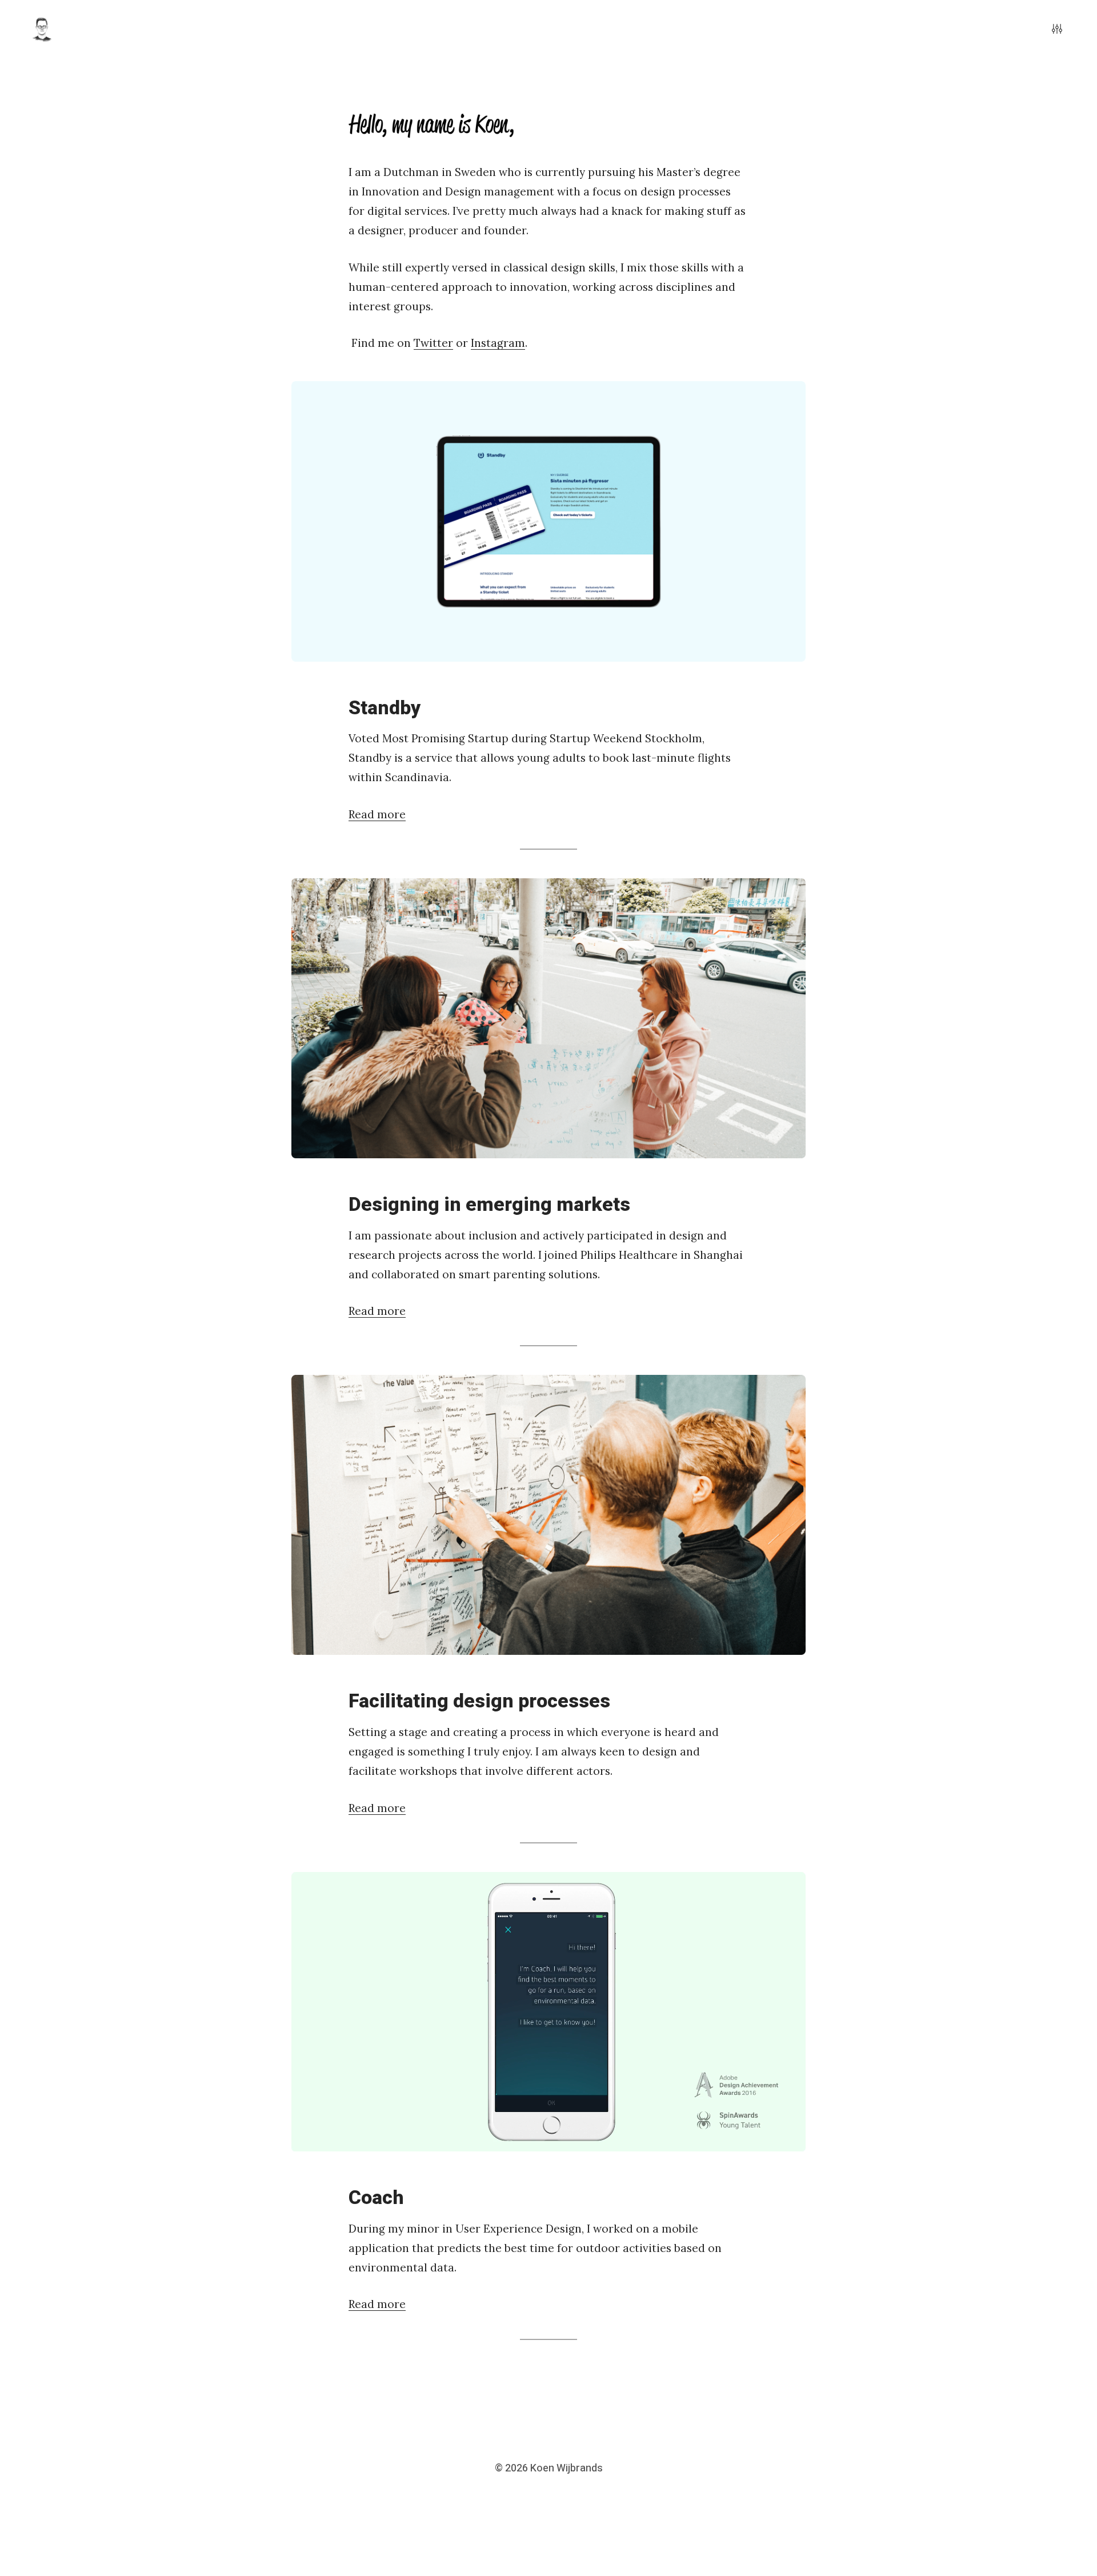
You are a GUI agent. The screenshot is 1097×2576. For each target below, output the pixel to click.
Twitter (433, 343)
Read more (377, 814)
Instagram (498, 343)
